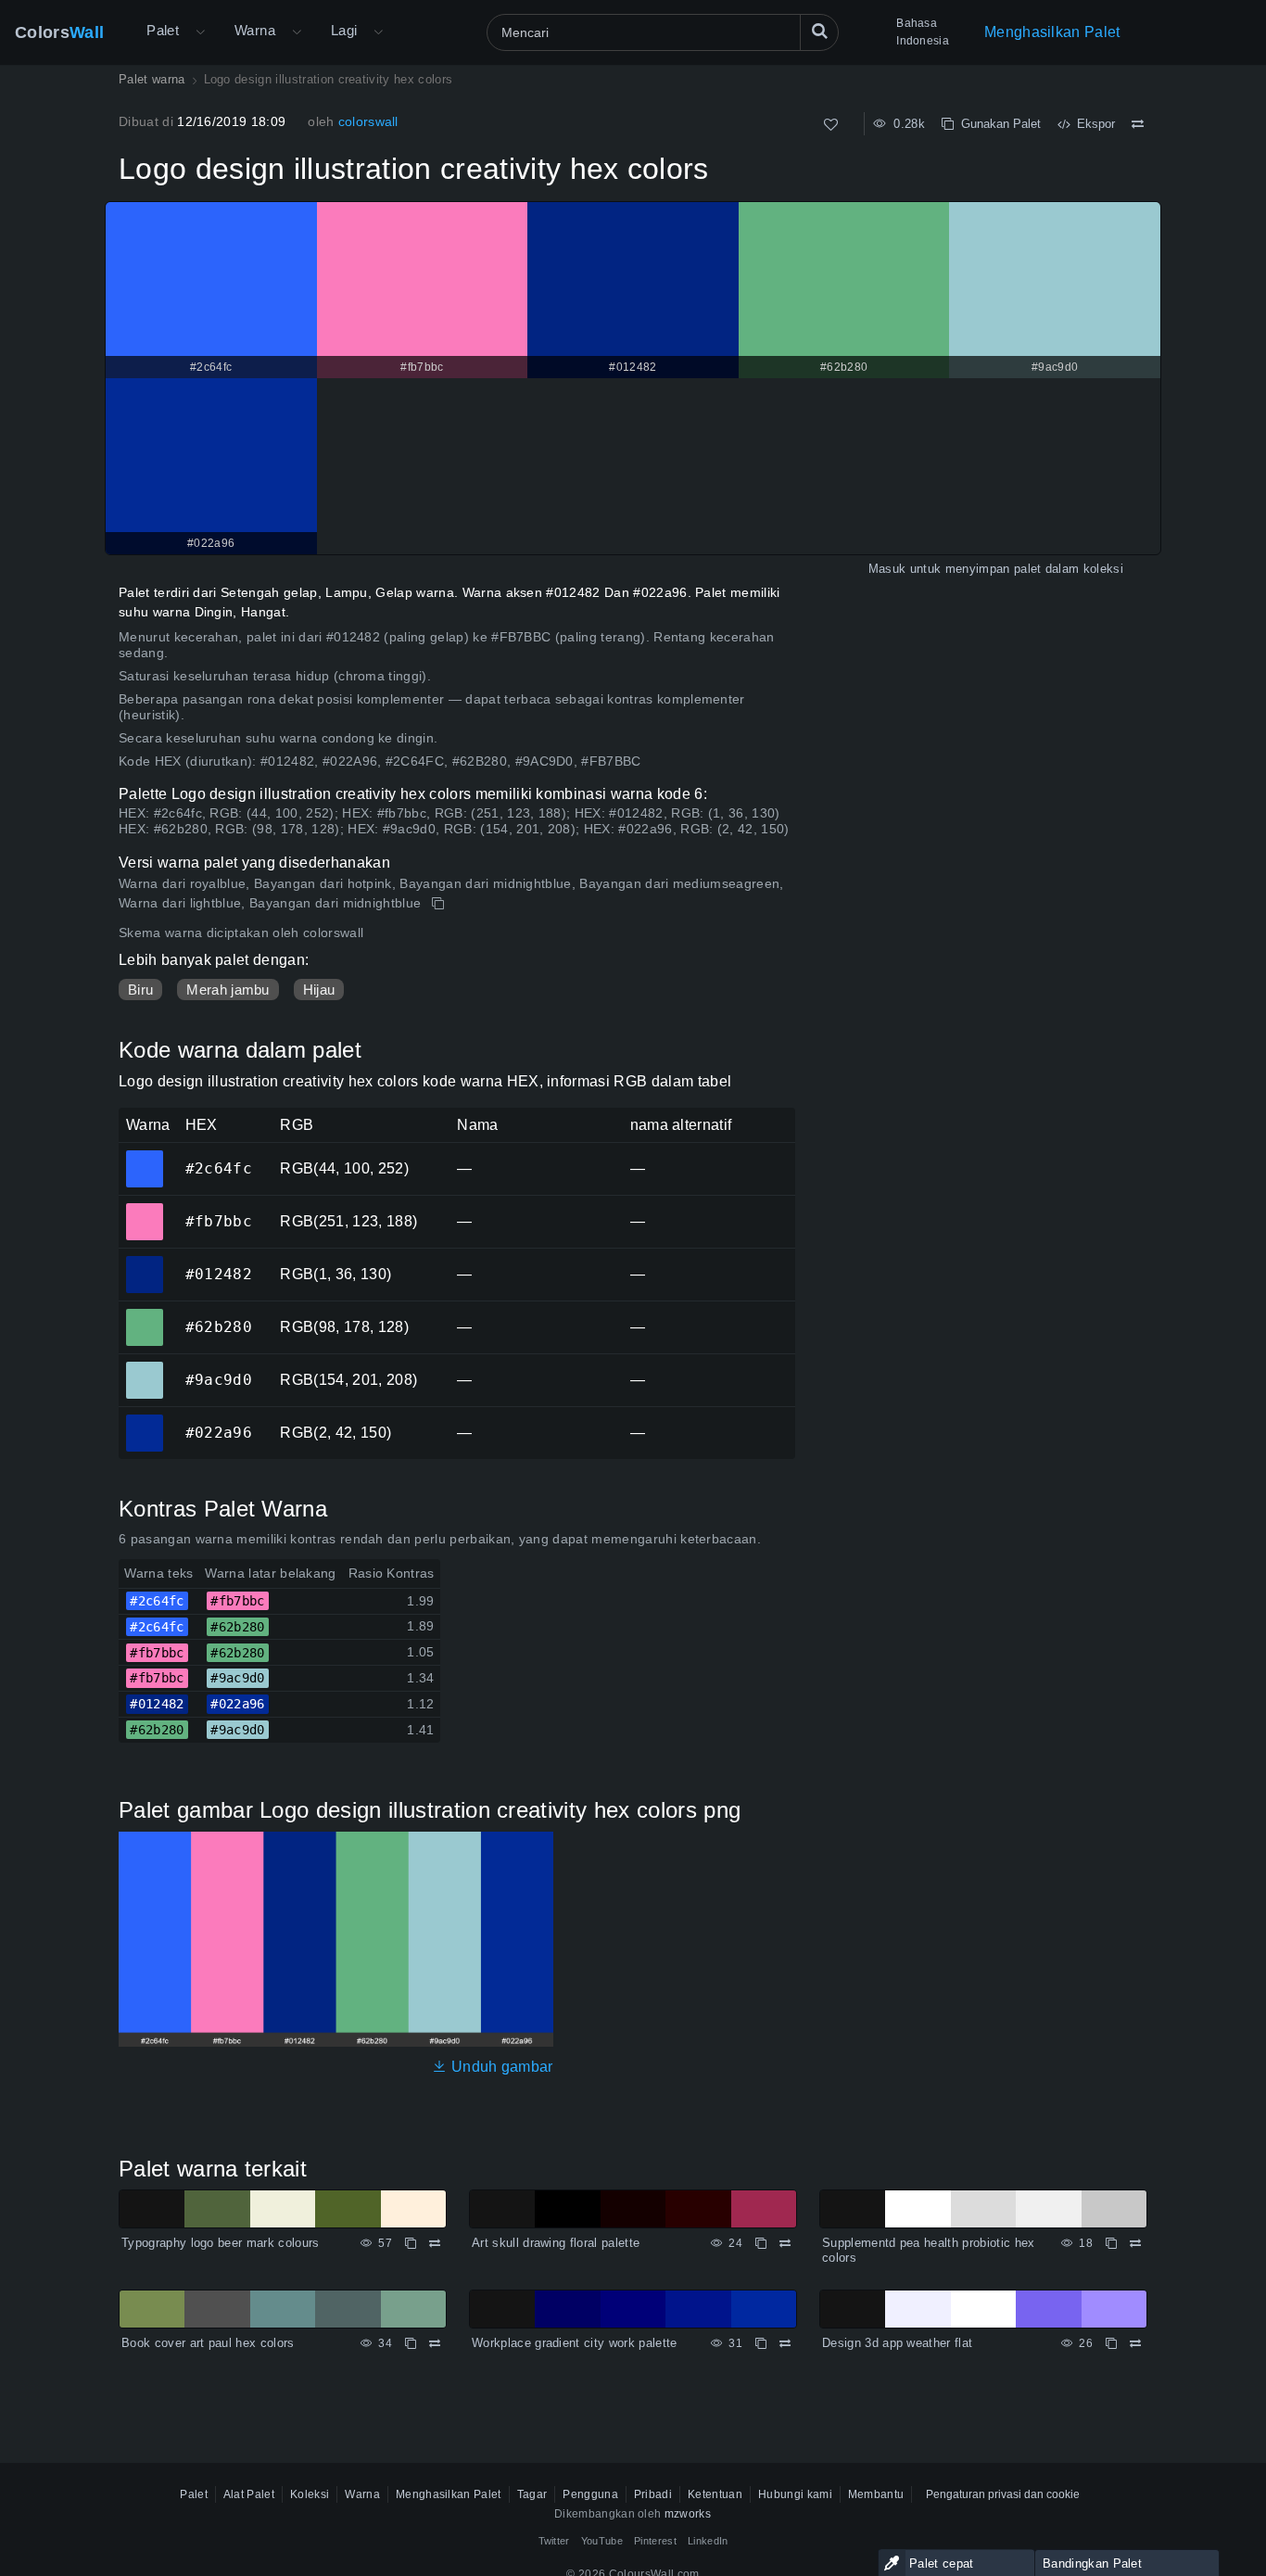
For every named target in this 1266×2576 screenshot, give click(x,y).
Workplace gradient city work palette (575, 2343)
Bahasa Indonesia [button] (923, 32)
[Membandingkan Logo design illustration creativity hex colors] (1138, 124)
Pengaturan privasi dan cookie (1003, 2494)
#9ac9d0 (144, 1367)
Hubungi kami (795, 2494)
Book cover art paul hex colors (208, 2343)
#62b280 (144, 1314)
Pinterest (655, 2541)
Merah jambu (228, 990)
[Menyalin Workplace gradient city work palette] (761, 2343)
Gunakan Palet (997, 124)
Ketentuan (715, 2494)
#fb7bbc (144, 1209)
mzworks (688, 2514)
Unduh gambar (500, 2067)
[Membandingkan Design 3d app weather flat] (1135, 2343)
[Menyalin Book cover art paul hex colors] (411, 2343)
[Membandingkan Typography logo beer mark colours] (435, 2243)
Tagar (532, 2494)
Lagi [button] (344, 30)
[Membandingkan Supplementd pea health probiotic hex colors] (1135, 2243)
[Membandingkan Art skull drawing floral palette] (785, 2243)
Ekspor (1092, 124)
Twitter (554, 2541)
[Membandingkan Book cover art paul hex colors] (435, 2343)
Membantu (876, 2494)
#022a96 (144, 1420)
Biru (140, 990)
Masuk (887, 569)
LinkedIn (708, 2541)
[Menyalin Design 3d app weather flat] (1111, 2343)
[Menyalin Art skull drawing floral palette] (761, 2243)
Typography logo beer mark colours (221, 2243)
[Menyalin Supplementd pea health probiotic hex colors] (1111, 2243)
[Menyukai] (831, 125)
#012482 (144, 1262)
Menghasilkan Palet (1052, 32)
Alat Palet (249, 2494)
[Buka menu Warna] (297, 32)
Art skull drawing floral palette (556, 2243)
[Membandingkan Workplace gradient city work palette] (785, 2343)
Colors (59, 32)
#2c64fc (144, 1156)
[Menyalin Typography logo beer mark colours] (411, 2243)
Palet (163, 30)
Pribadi (653, 2494)
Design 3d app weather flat (897, 2343)
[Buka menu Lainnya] (200, 32)
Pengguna (590, 2494)
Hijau (319, 990)
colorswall (368, 121)
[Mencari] (819, 32)
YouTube (602, 2541)
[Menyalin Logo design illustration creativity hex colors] (440, 904)
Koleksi (310, 2494)
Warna (255, 30)
